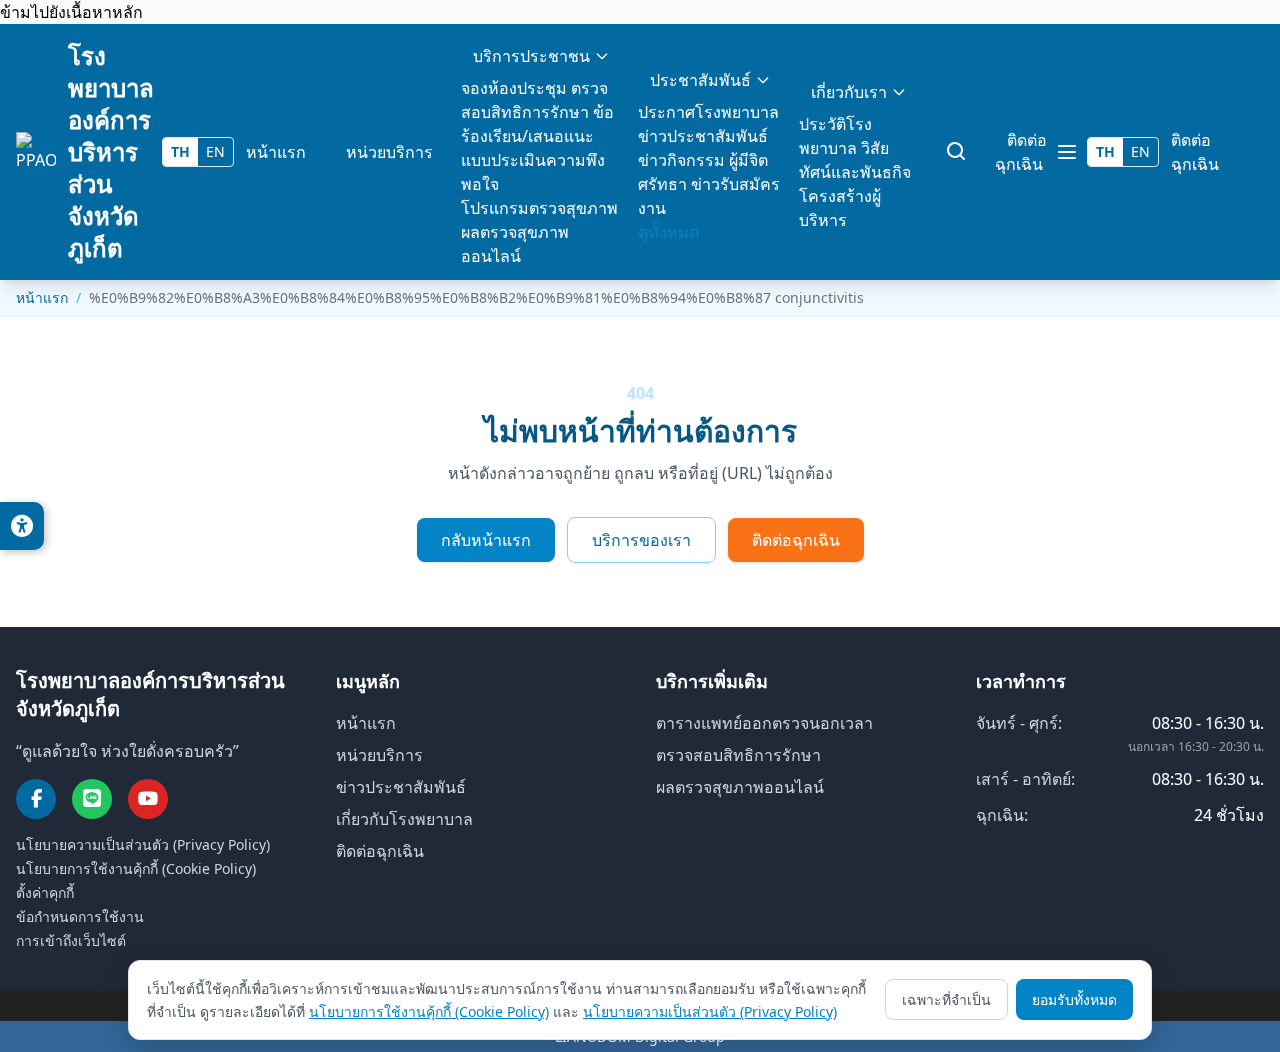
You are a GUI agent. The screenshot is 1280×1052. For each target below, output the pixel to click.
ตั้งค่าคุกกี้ (45, 892)
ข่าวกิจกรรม (681, 160)
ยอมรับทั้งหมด (1074, 999)
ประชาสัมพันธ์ (700, 80)
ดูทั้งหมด (668, 232)
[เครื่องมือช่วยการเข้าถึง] (22, 526)
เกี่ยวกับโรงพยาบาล (404, 819)
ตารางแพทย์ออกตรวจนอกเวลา (764, 723)
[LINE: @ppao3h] (92, 799)
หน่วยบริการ (389, 152)
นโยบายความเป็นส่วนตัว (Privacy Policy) (143, 844)
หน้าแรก (276, 152)
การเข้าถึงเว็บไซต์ (71, 940)
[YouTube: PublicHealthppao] (148, 799)
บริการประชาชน (531, 56)
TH (180, 151)
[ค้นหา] (957, 152)
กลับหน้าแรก (486, 540)
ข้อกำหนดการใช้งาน (80, 916)
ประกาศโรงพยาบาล (708, 112)
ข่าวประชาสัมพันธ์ (703, 136)
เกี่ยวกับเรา (849, 92)
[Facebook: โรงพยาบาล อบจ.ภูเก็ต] (36, 799)
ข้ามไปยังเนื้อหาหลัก (71, 12)
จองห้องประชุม (514, 88)
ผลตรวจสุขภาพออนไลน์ (740, 787)
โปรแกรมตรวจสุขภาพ (539, 208)
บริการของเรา (641, 540)
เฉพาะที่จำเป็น (946, 999)
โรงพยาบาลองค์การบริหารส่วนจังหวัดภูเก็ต (111, 151)
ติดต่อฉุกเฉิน (1021, 152)
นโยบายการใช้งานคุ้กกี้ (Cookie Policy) (136, 868)
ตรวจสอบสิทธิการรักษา (738, 755)
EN (215, 151)
